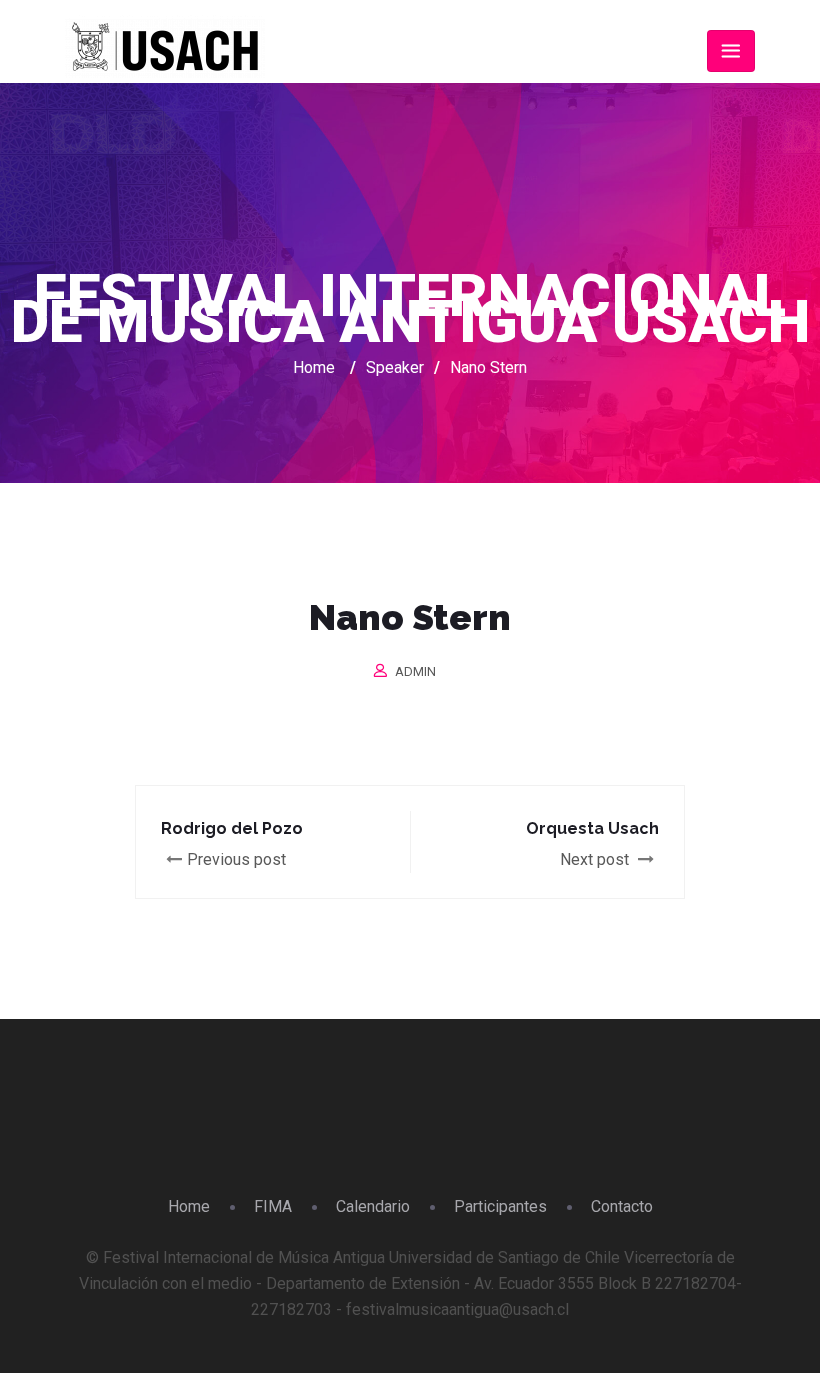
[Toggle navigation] (731, 51)
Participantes (500, 1206)
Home (314, 367)
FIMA (273, 1206)
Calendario (373, 1206)
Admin (415, 671)
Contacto (622, 1206)
